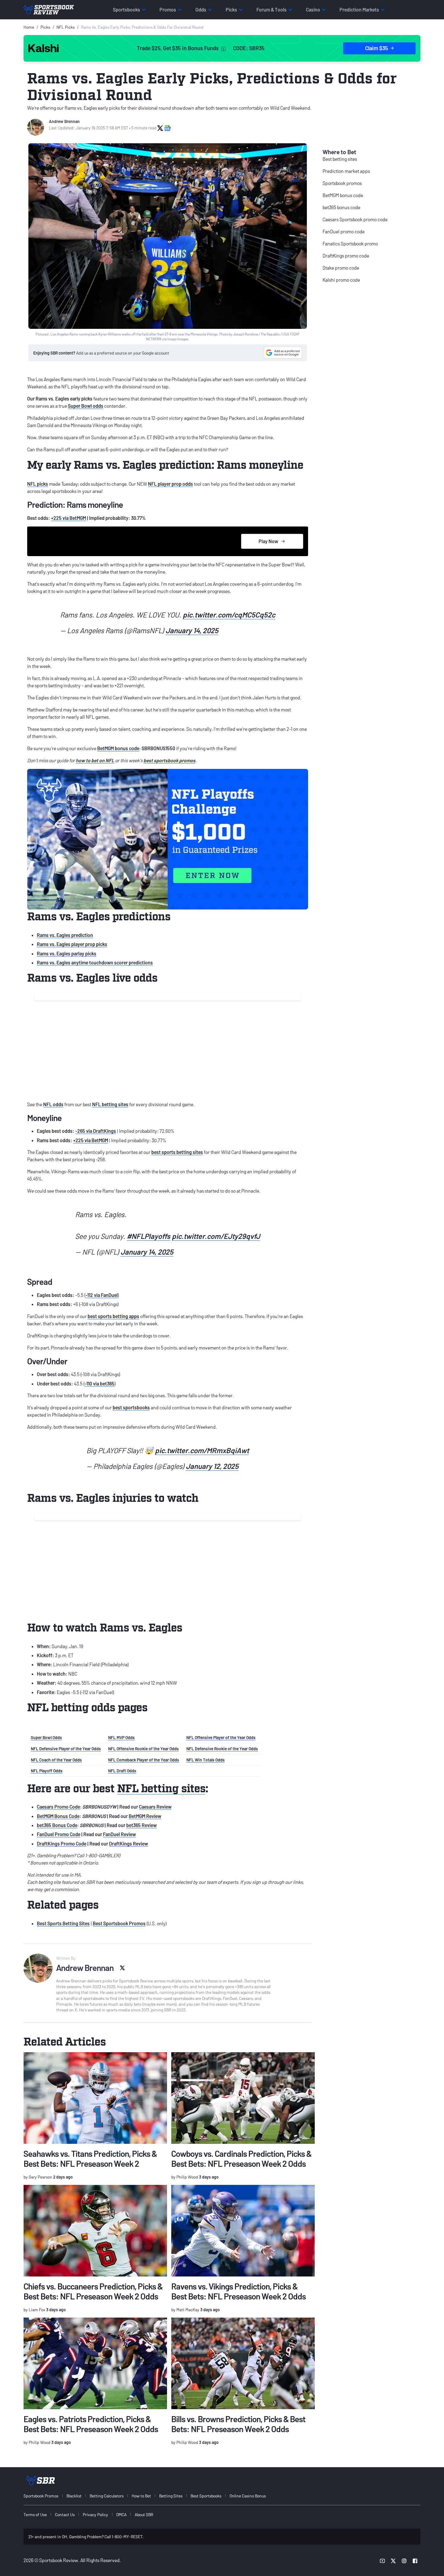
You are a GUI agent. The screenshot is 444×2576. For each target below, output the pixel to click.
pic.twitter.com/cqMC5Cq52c (229, 615)
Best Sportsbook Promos (119, 1923)
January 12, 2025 (212, 1466)
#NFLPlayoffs (149, 1236)
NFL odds (53, 1104)
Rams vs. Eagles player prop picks (72, 944)
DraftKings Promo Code (62, 1844)
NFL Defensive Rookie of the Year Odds (222, 1749)
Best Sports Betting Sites (63, 1923)
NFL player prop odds (171, 484)
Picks (45, 27)
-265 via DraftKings (96, 1131)
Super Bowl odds (86, 406)
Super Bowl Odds (46, 1737)
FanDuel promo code (344, 231)
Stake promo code (341, 268)
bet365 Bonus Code (57, 1825)
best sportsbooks (131, 1407)
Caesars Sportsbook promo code (355, 219)
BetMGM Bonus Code (58, 1816)
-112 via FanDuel (102, 1295)
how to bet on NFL (95, 760)
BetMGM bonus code (118, 748)
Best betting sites (340, 159)
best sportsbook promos (169, 760)
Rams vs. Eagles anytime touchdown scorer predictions (95, 962)
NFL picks (38, 484)
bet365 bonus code (341, 207)
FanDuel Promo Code (59, 1834)
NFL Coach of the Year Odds (56, 1760)
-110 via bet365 (100, 1384)
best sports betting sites (177, 1152)
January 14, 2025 (192, 630)
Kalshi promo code (341, 280)
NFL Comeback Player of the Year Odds (144, 1760)
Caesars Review (155, 1807)
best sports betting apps (113, 1316)
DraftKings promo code (346, 256)
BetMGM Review (145, 1816)
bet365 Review (142, 1825)
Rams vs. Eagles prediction (65, 935)
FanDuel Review (119, 1834)
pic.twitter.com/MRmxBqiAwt (202, 1450)
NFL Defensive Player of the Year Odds (66, 1749)
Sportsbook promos (342, 183)
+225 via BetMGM (69, 518)
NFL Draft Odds (122, 1771)
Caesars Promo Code (58, 1807)
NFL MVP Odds (121, 1737)
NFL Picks (66, 27)
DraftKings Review (129, 1844)
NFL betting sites (110, 1104)
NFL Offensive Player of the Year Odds (221, 1737)
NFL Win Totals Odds (206, 1760)
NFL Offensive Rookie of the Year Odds (143, 1749)
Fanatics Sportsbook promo (350, 243)
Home (29, 27)
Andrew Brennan (64, 121)
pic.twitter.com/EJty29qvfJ (216, 1236)
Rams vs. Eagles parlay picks (67, 953)
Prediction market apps (346, 171)
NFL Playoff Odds (47, 1771)
